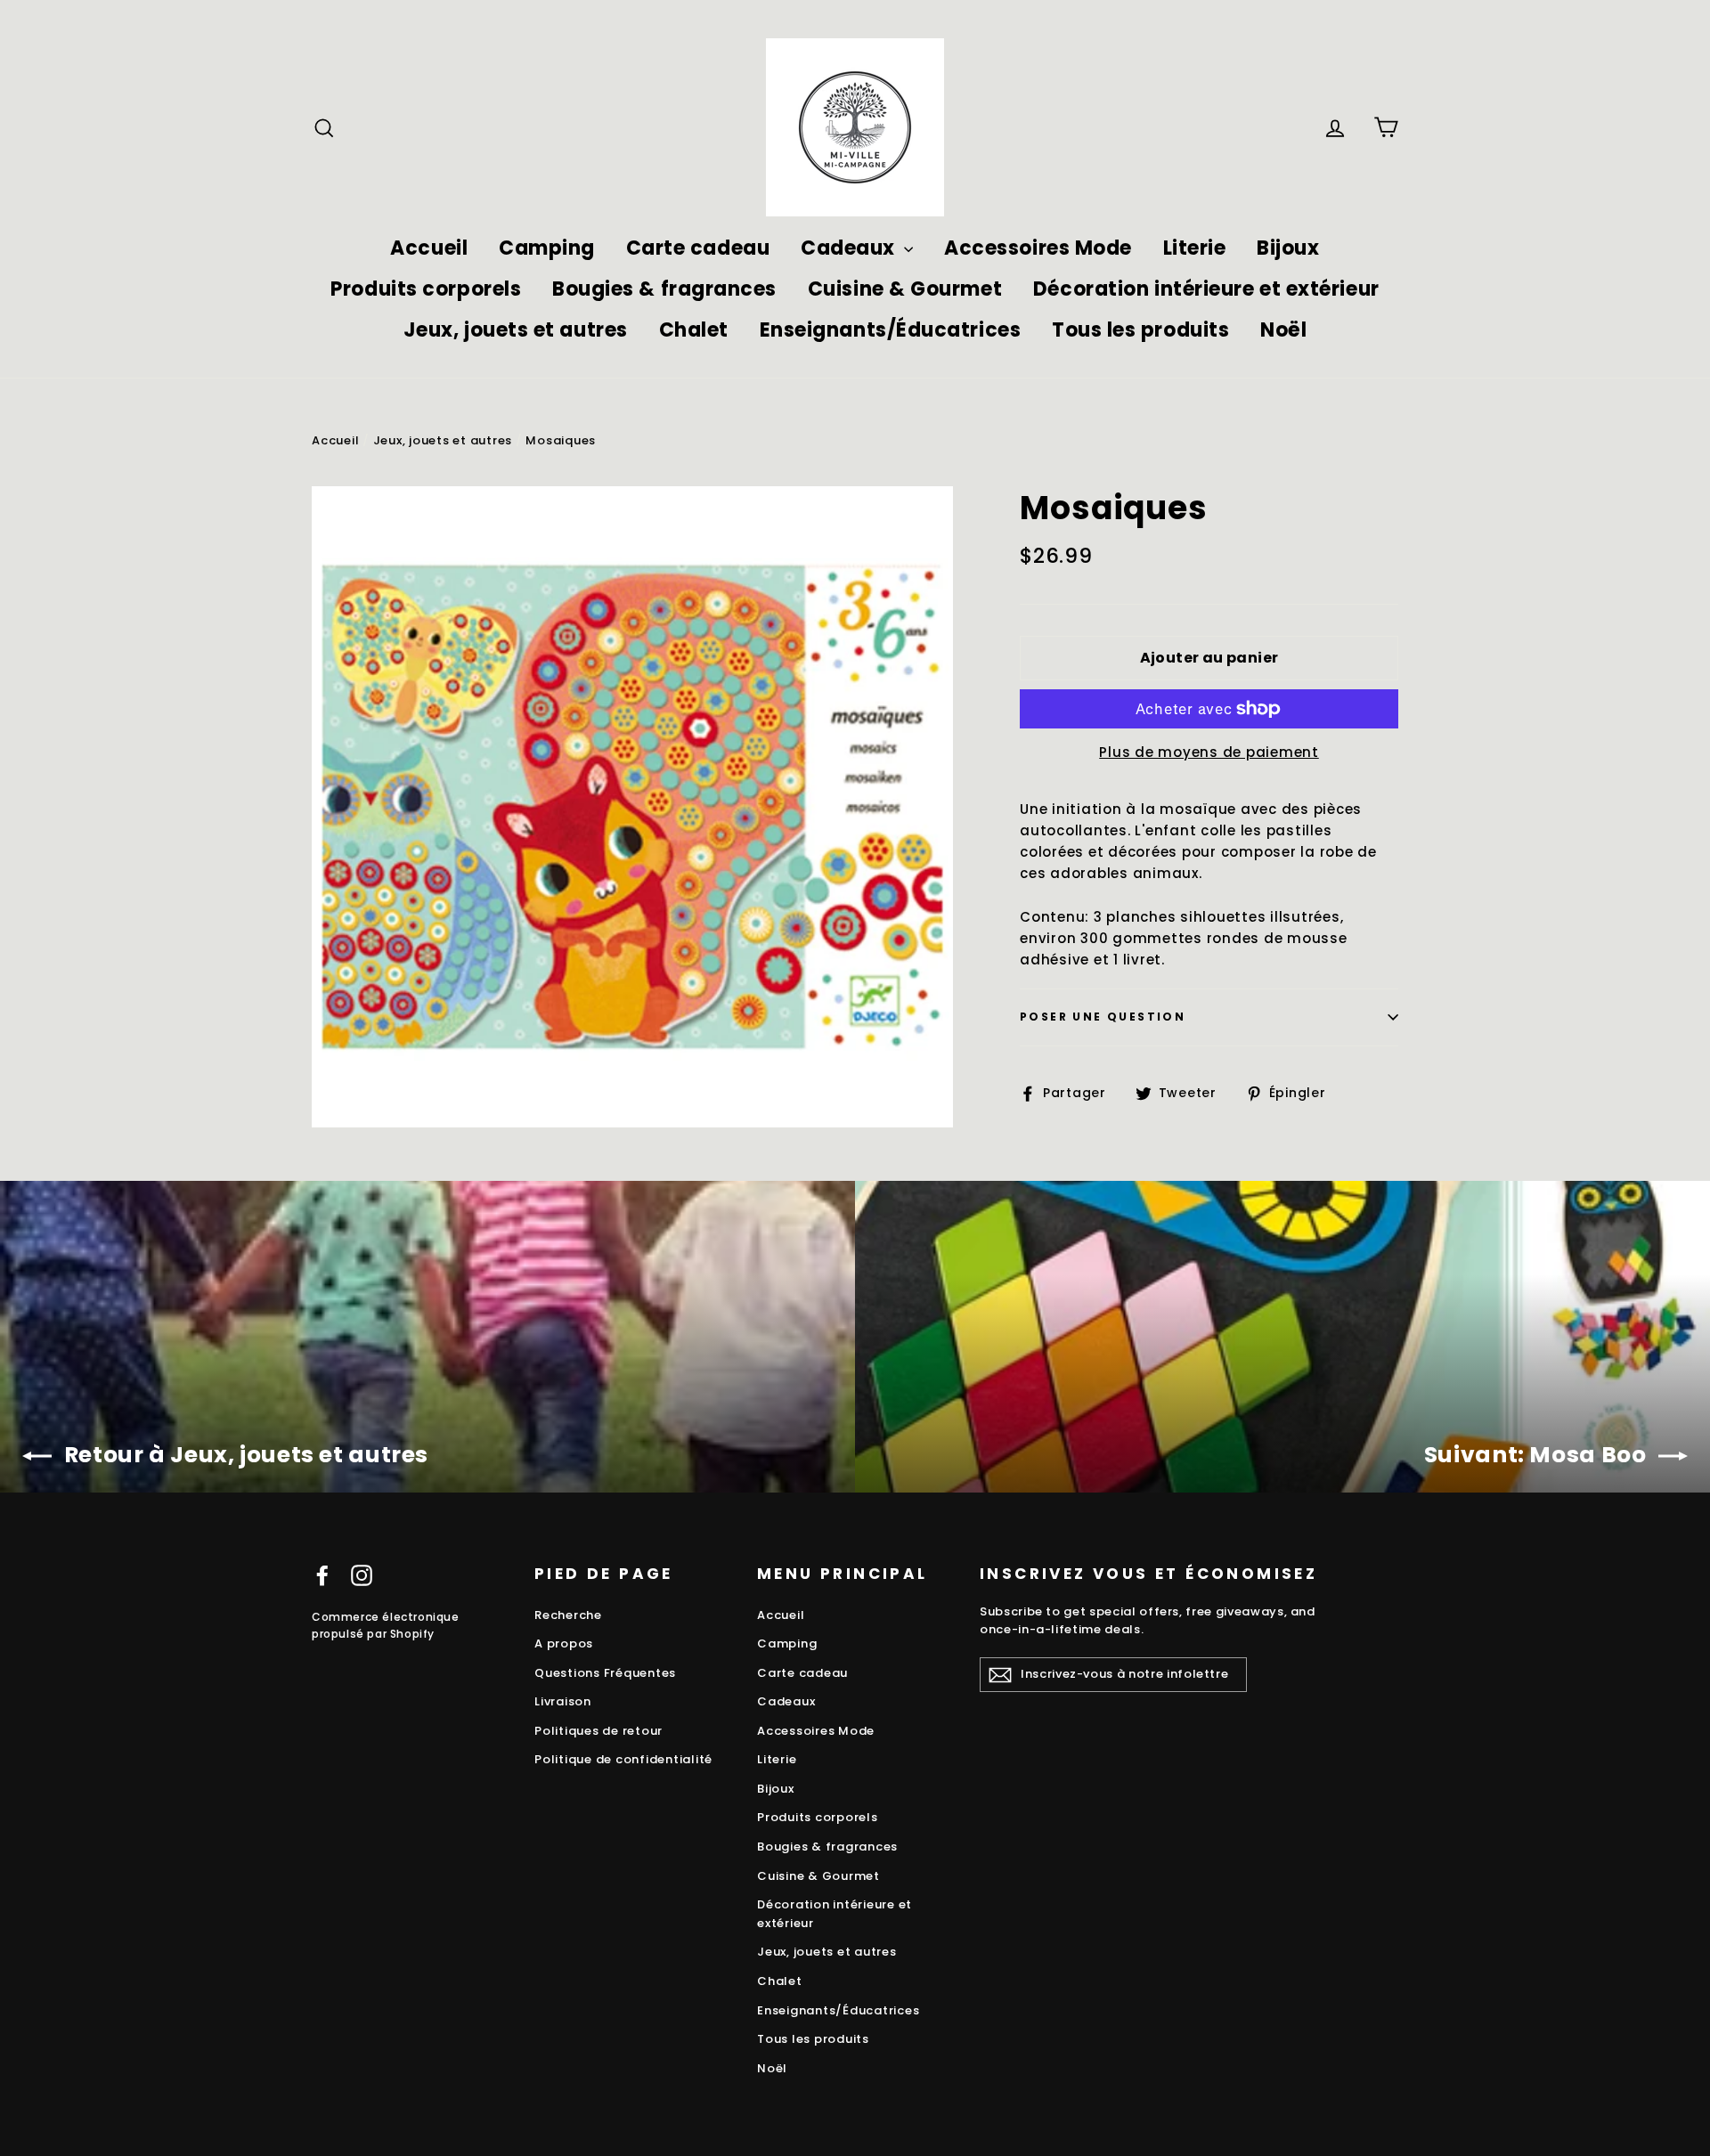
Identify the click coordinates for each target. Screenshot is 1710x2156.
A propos (564, 1643)
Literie (1195, 248)
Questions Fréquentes (605, 1673)
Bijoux (1288, 248)
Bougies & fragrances (664, 289)
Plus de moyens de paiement (1209, 752)
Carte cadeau (698, 248)
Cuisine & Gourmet (905, 289)
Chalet (694, 330)
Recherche (568, 1615)
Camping (547, 248)
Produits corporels (426, 289)
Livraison (563, 1701)
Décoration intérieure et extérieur (1206, 289)
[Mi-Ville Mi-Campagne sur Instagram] (362, 1575)
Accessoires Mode (1038, 248)
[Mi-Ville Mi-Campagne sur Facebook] (322, 1575)
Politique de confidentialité (623, 1759)
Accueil (429, 248)
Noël (1283, 330)
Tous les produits (1140, 330)
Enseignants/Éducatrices (891, 330)
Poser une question (1103, 1017)
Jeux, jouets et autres (516, 330)
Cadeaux (850, 248)
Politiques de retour (598, 1731)
